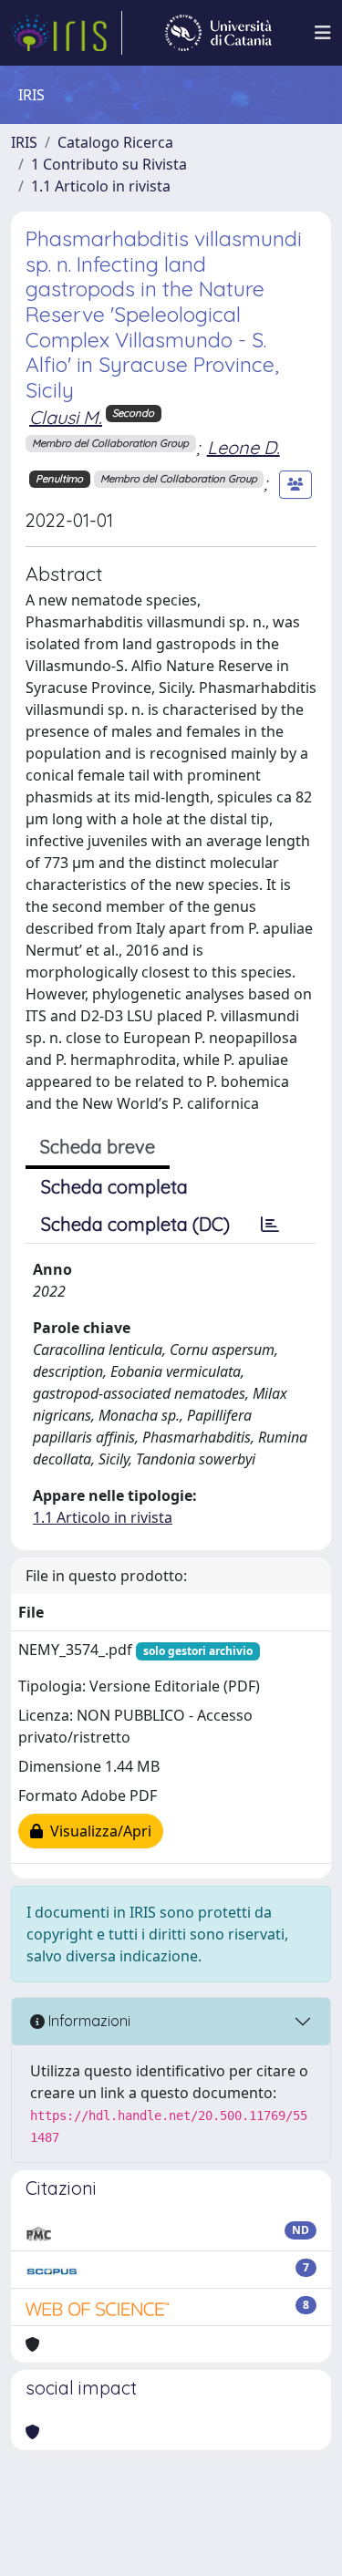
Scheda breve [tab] (98, 1147)
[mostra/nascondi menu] (323, 33)
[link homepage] (67, 33)
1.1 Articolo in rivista (101, 186)
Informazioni (88, 2021)
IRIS (24, 142)
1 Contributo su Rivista (109, 164)
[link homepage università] (218, 33)
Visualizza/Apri (97, 1831)
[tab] (270, 1225)
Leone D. (244, 447)
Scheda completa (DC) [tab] (135, 1224)
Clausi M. (66, 417)
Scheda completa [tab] (114, 1187)
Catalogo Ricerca (115, 142)
